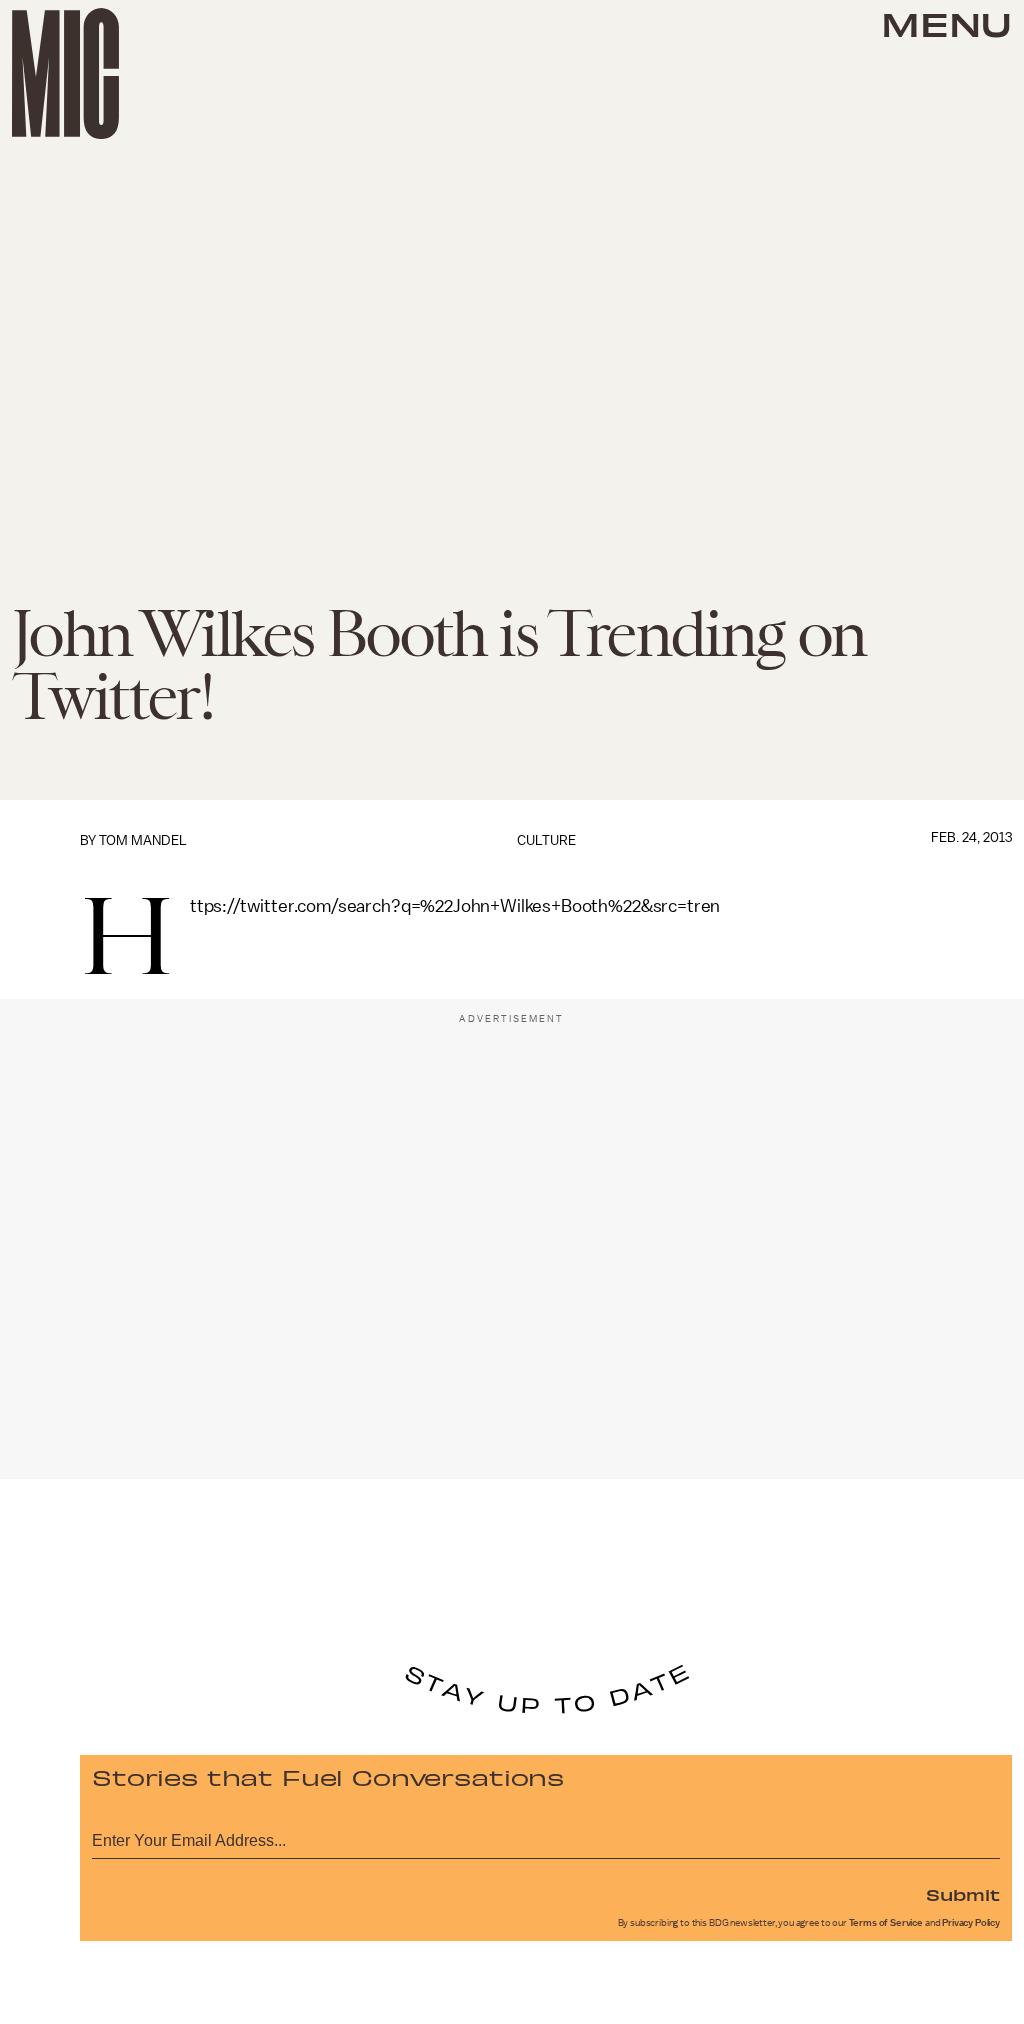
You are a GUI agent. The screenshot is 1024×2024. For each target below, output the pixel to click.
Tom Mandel (143, 840)
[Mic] (65, 73)
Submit (963, 1894)
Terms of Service (886, 1923)
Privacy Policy (971, 1923)
